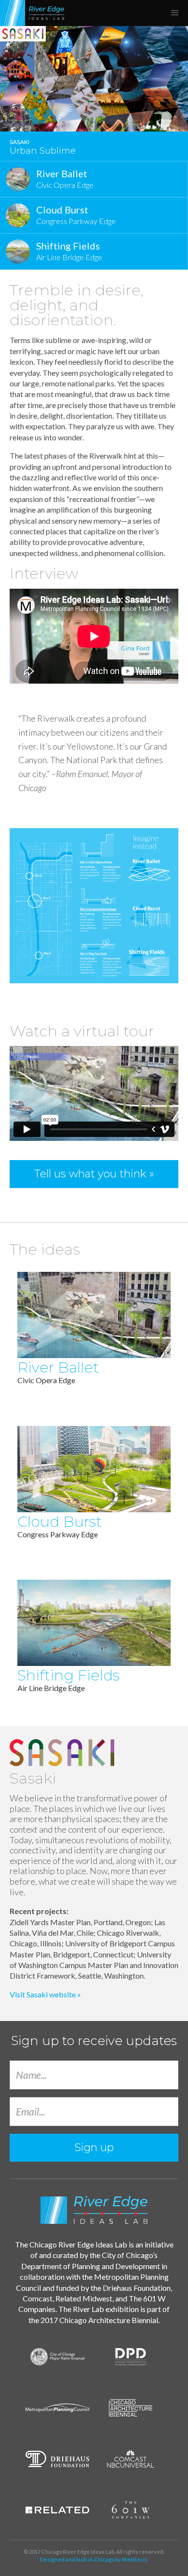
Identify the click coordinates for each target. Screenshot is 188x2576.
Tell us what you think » (94, 1174)
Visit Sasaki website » (45, 1994)
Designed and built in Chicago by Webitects (94, 2559)
